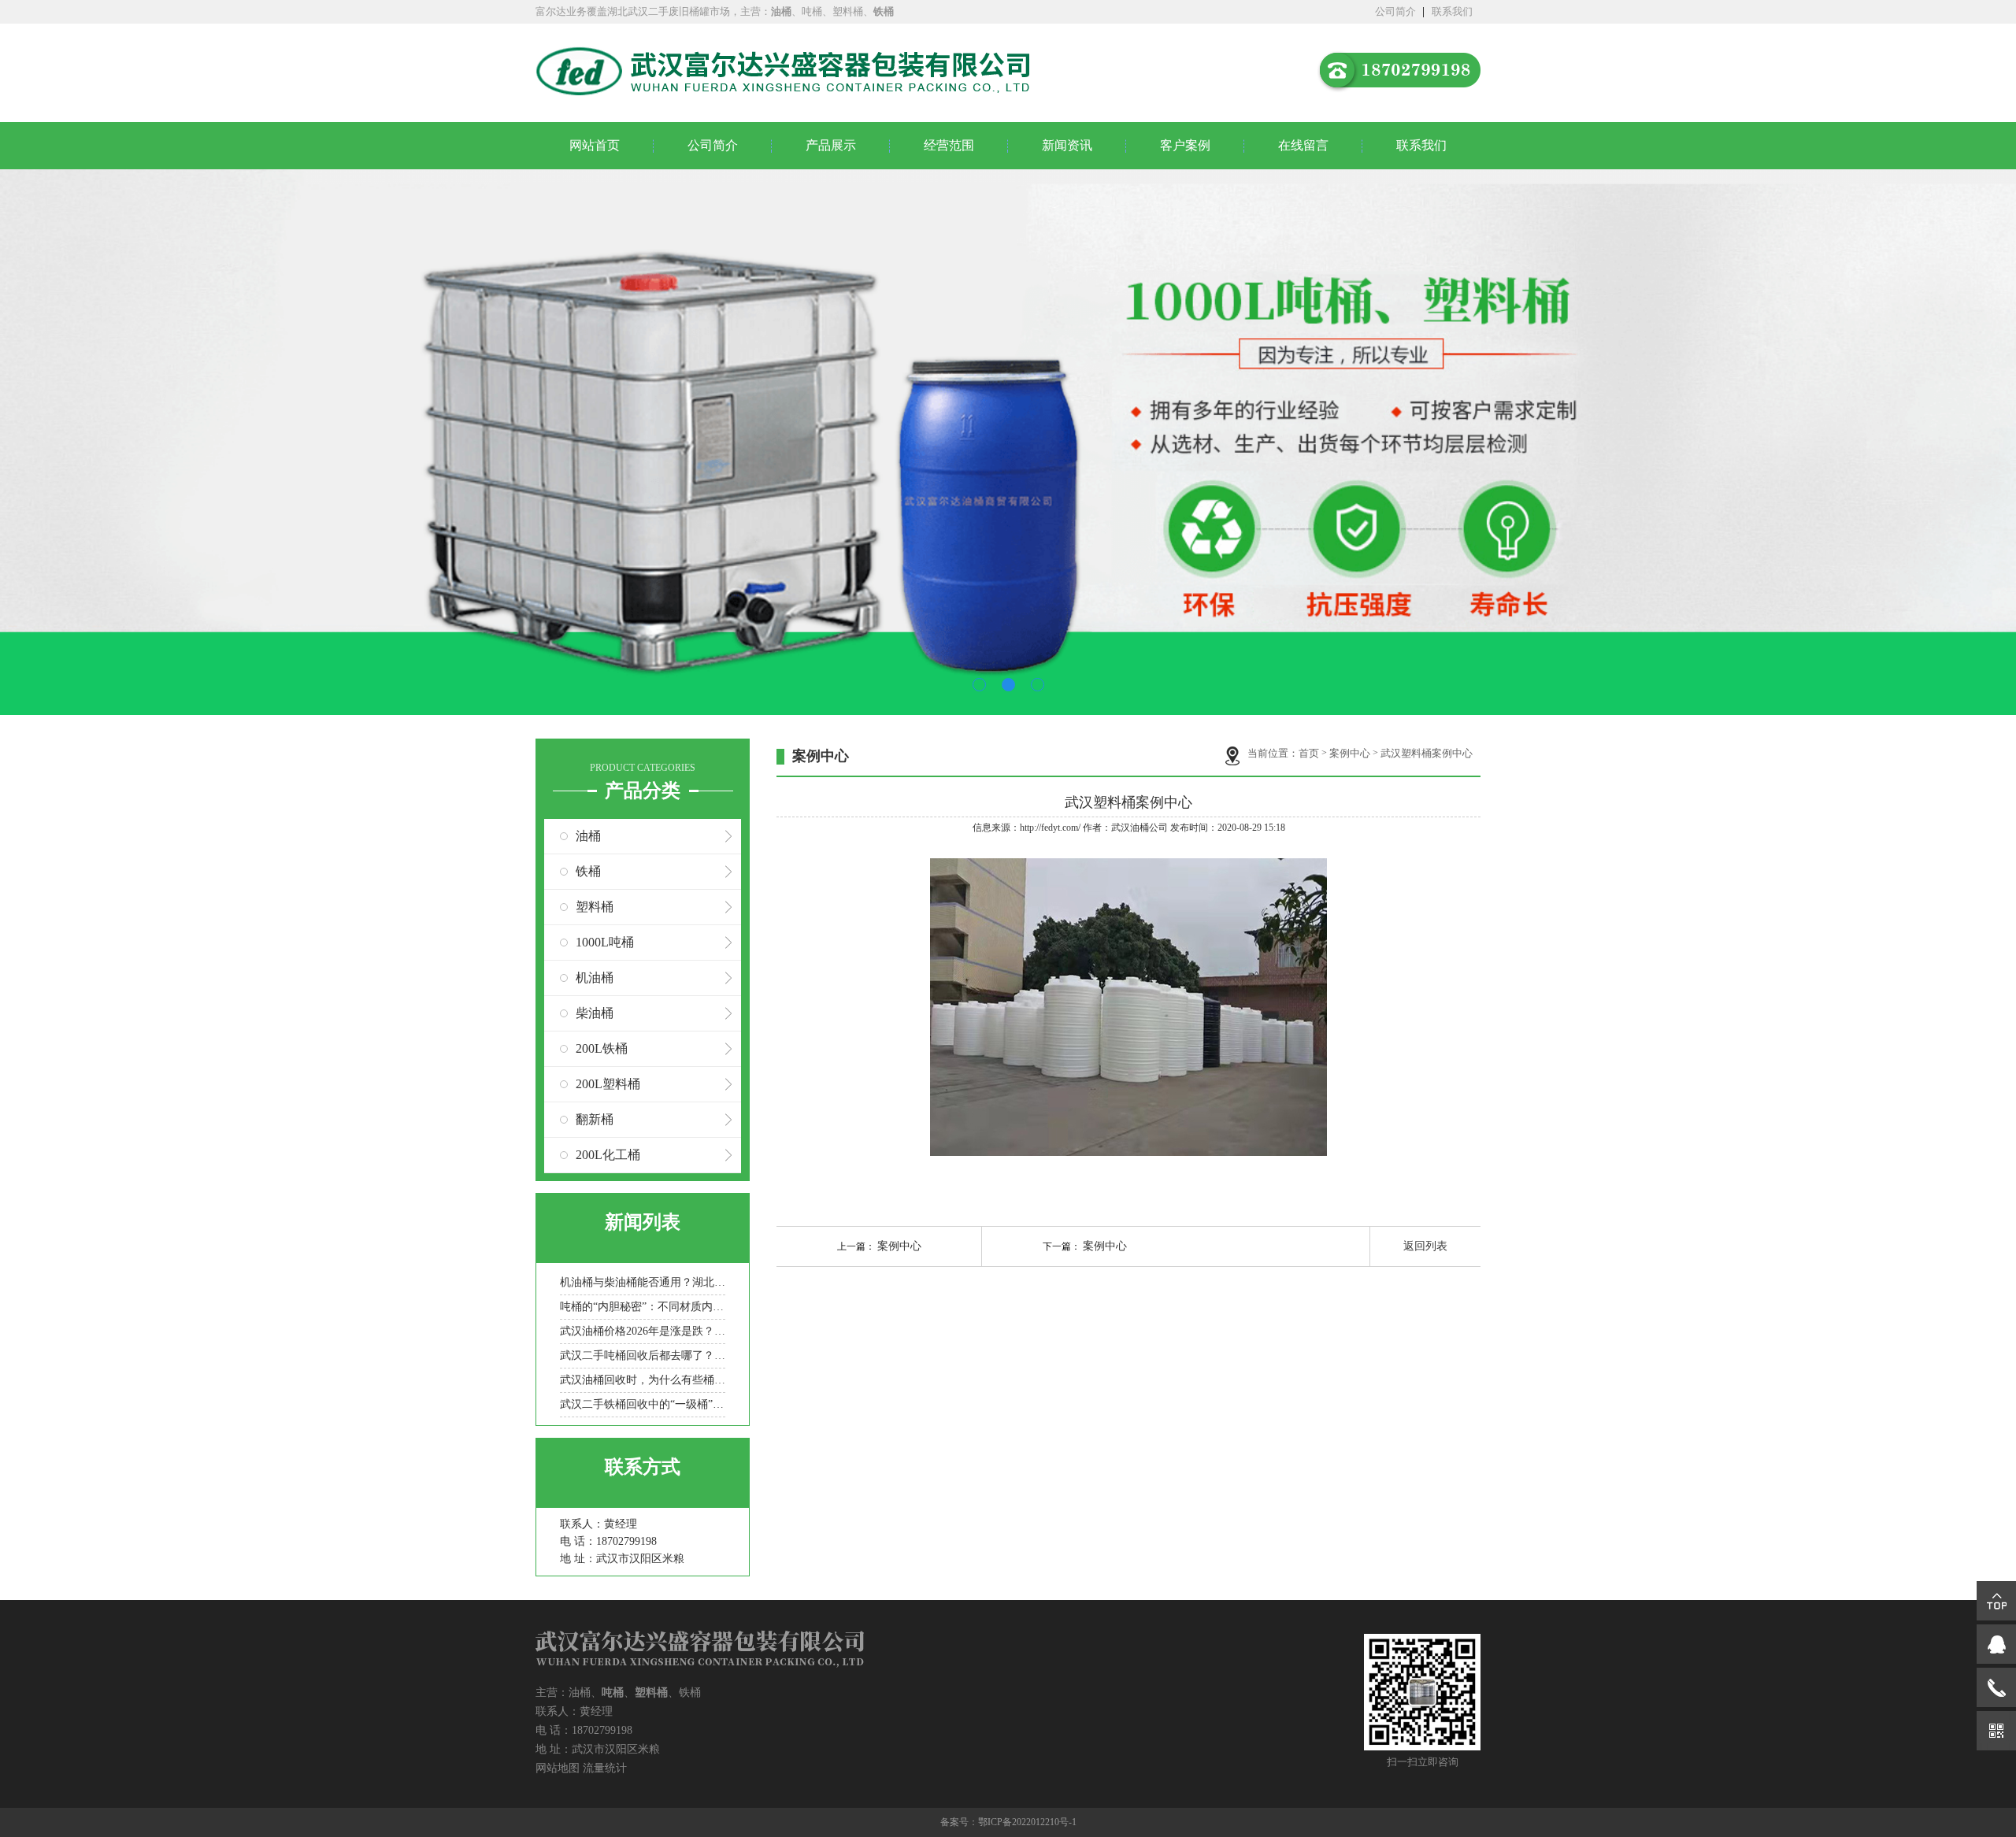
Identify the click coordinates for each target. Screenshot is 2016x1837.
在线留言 (1303, 145)
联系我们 (1452, 11)
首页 (1309, 753)
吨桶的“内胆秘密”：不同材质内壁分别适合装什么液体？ (643, 1307)
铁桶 (588, 871)
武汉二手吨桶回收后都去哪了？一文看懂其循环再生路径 (643, 1356)
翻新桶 (595, 1119)
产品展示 (831, 145)
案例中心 (1350, 753)
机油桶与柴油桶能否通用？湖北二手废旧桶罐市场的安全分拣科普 (643, 1282)
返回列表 (1425, 1246)
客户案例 (1185, 145)
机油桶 (595, 978)
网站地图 (558, 1768)
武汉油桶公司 (1140, 828)
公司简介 (1395, 11)
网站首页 (595, 145)
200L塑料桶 (608, 1084)
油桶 (588, 836)
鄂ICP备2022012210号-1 (1027, 1822)
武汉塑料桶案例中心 (1427, 753)
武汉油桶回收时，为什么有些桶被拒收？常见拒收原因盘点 (643, 1380)
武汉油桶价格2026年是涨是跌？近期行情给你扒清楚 (643, 1331)
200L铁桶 (602, 1048)
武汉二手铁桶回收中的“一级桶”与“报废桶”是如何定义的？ (643, 1404)
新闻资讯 (1067, 145)
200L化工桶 (608, 1155)
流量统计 (605, 1768)
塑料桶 (595, 907)
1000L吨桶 (605, 942)
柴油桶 (595, 1013)
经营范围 (949, 145)
